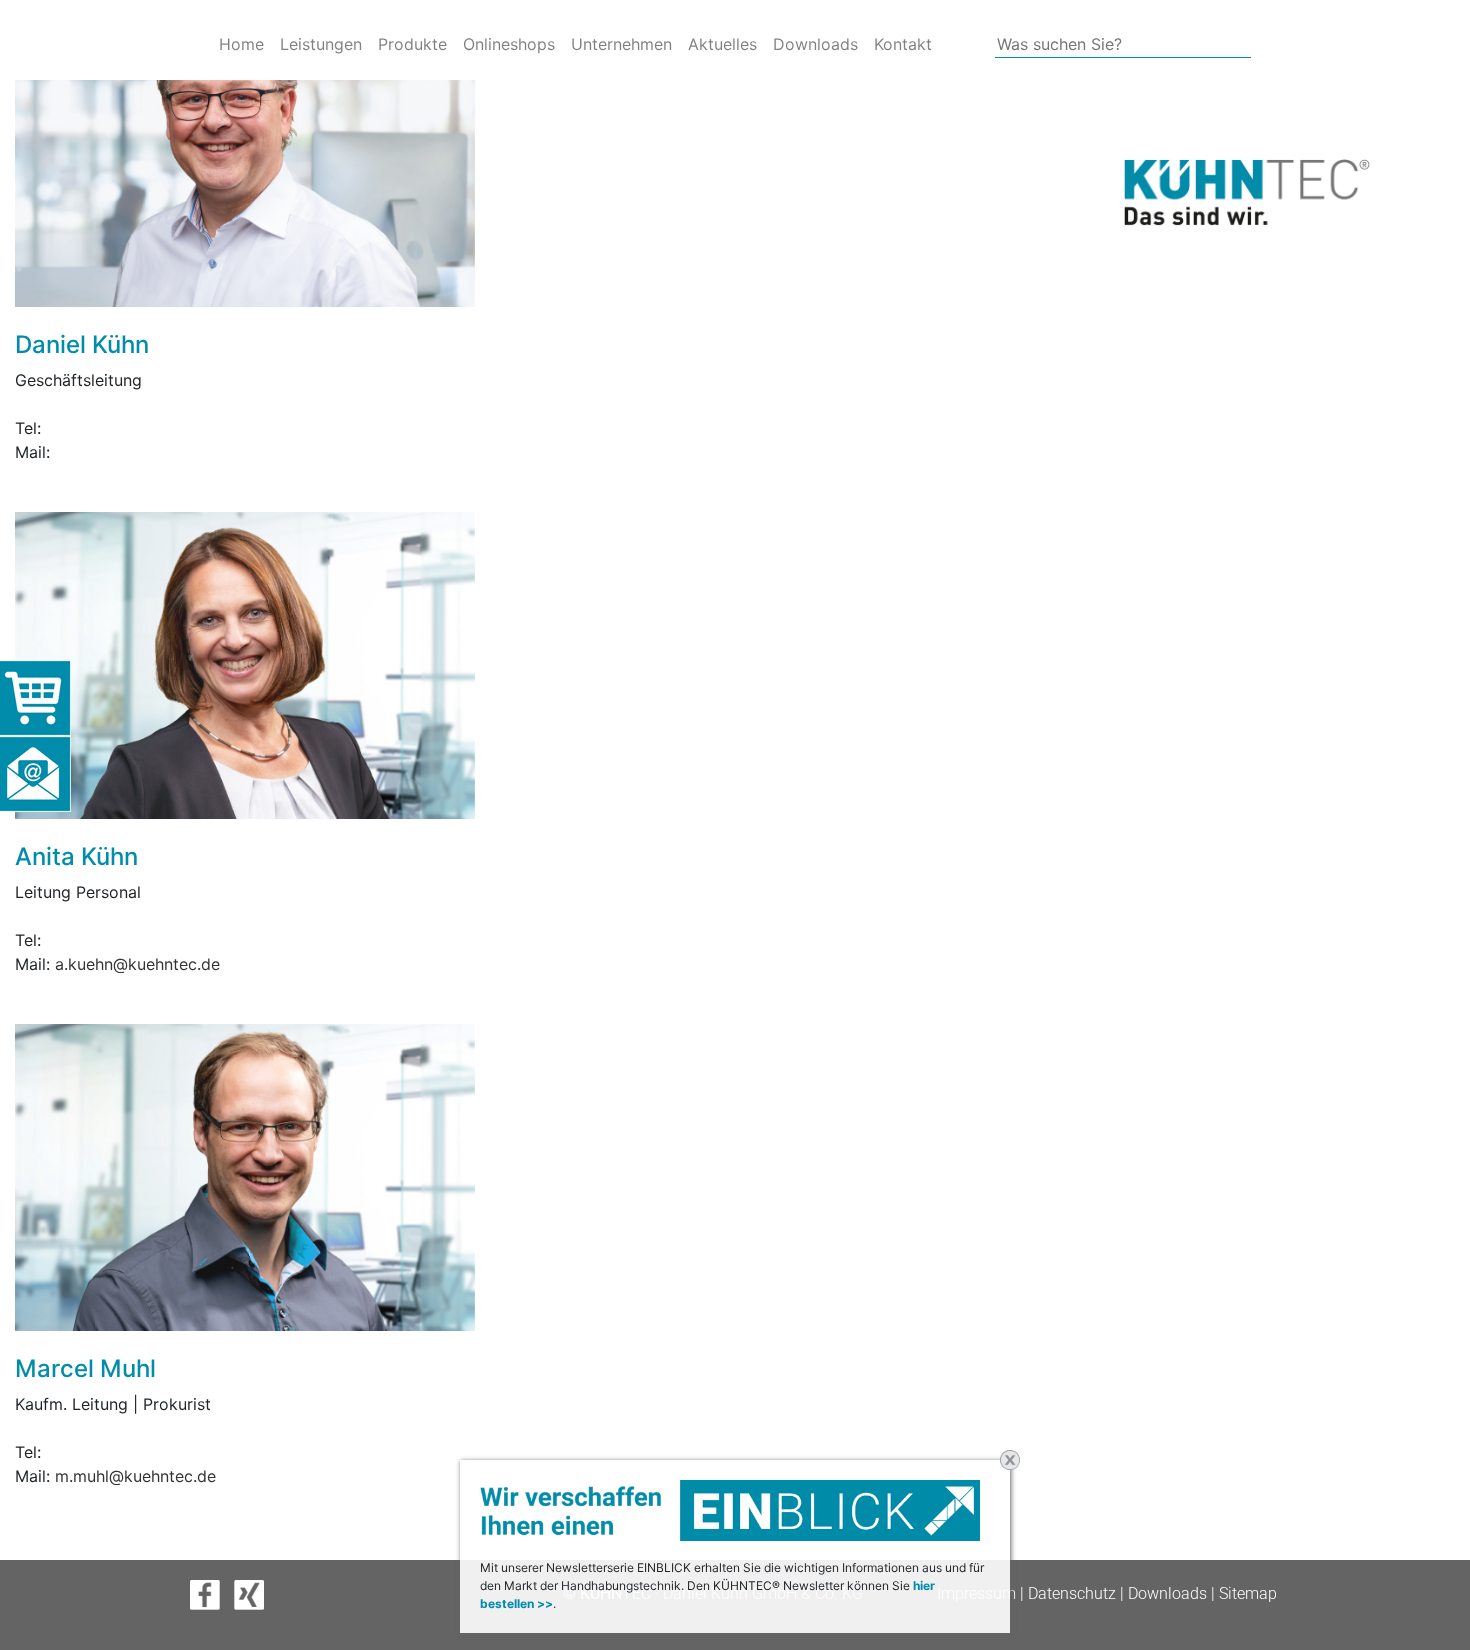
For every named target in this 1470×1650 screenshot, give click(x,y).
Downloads (815, 44)
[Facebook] (212, 1593)
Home (241, 44)
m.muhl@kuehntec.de (135, 1476)
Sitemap (1248, 1593)
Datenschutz (1072, 1593)
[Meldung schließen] (1010, 1460)
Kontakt (903, 44)
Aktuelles (722, 44)
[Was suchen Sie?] (940, 44)
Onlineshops (509, 44)
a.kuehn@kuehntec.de (137, 964)
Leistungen (321, 44)
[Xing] (254, 1593)
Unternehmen (621, 44)
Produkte (412, 44)
